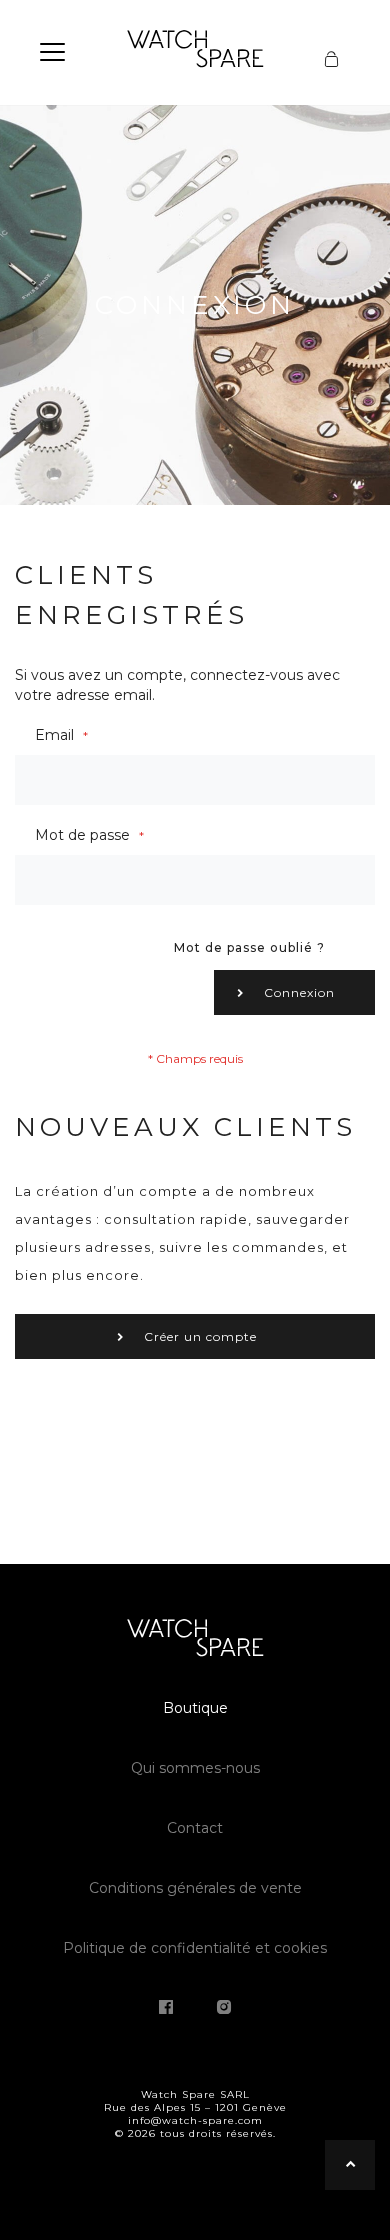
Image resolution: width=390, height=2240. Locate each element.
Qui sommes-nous (195, 1768)
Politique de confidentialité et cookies (195, 1948)
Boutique (195, 1708)
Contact (195, 1828)
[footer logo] (195, 1641)
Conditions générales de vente (195, 1888)
